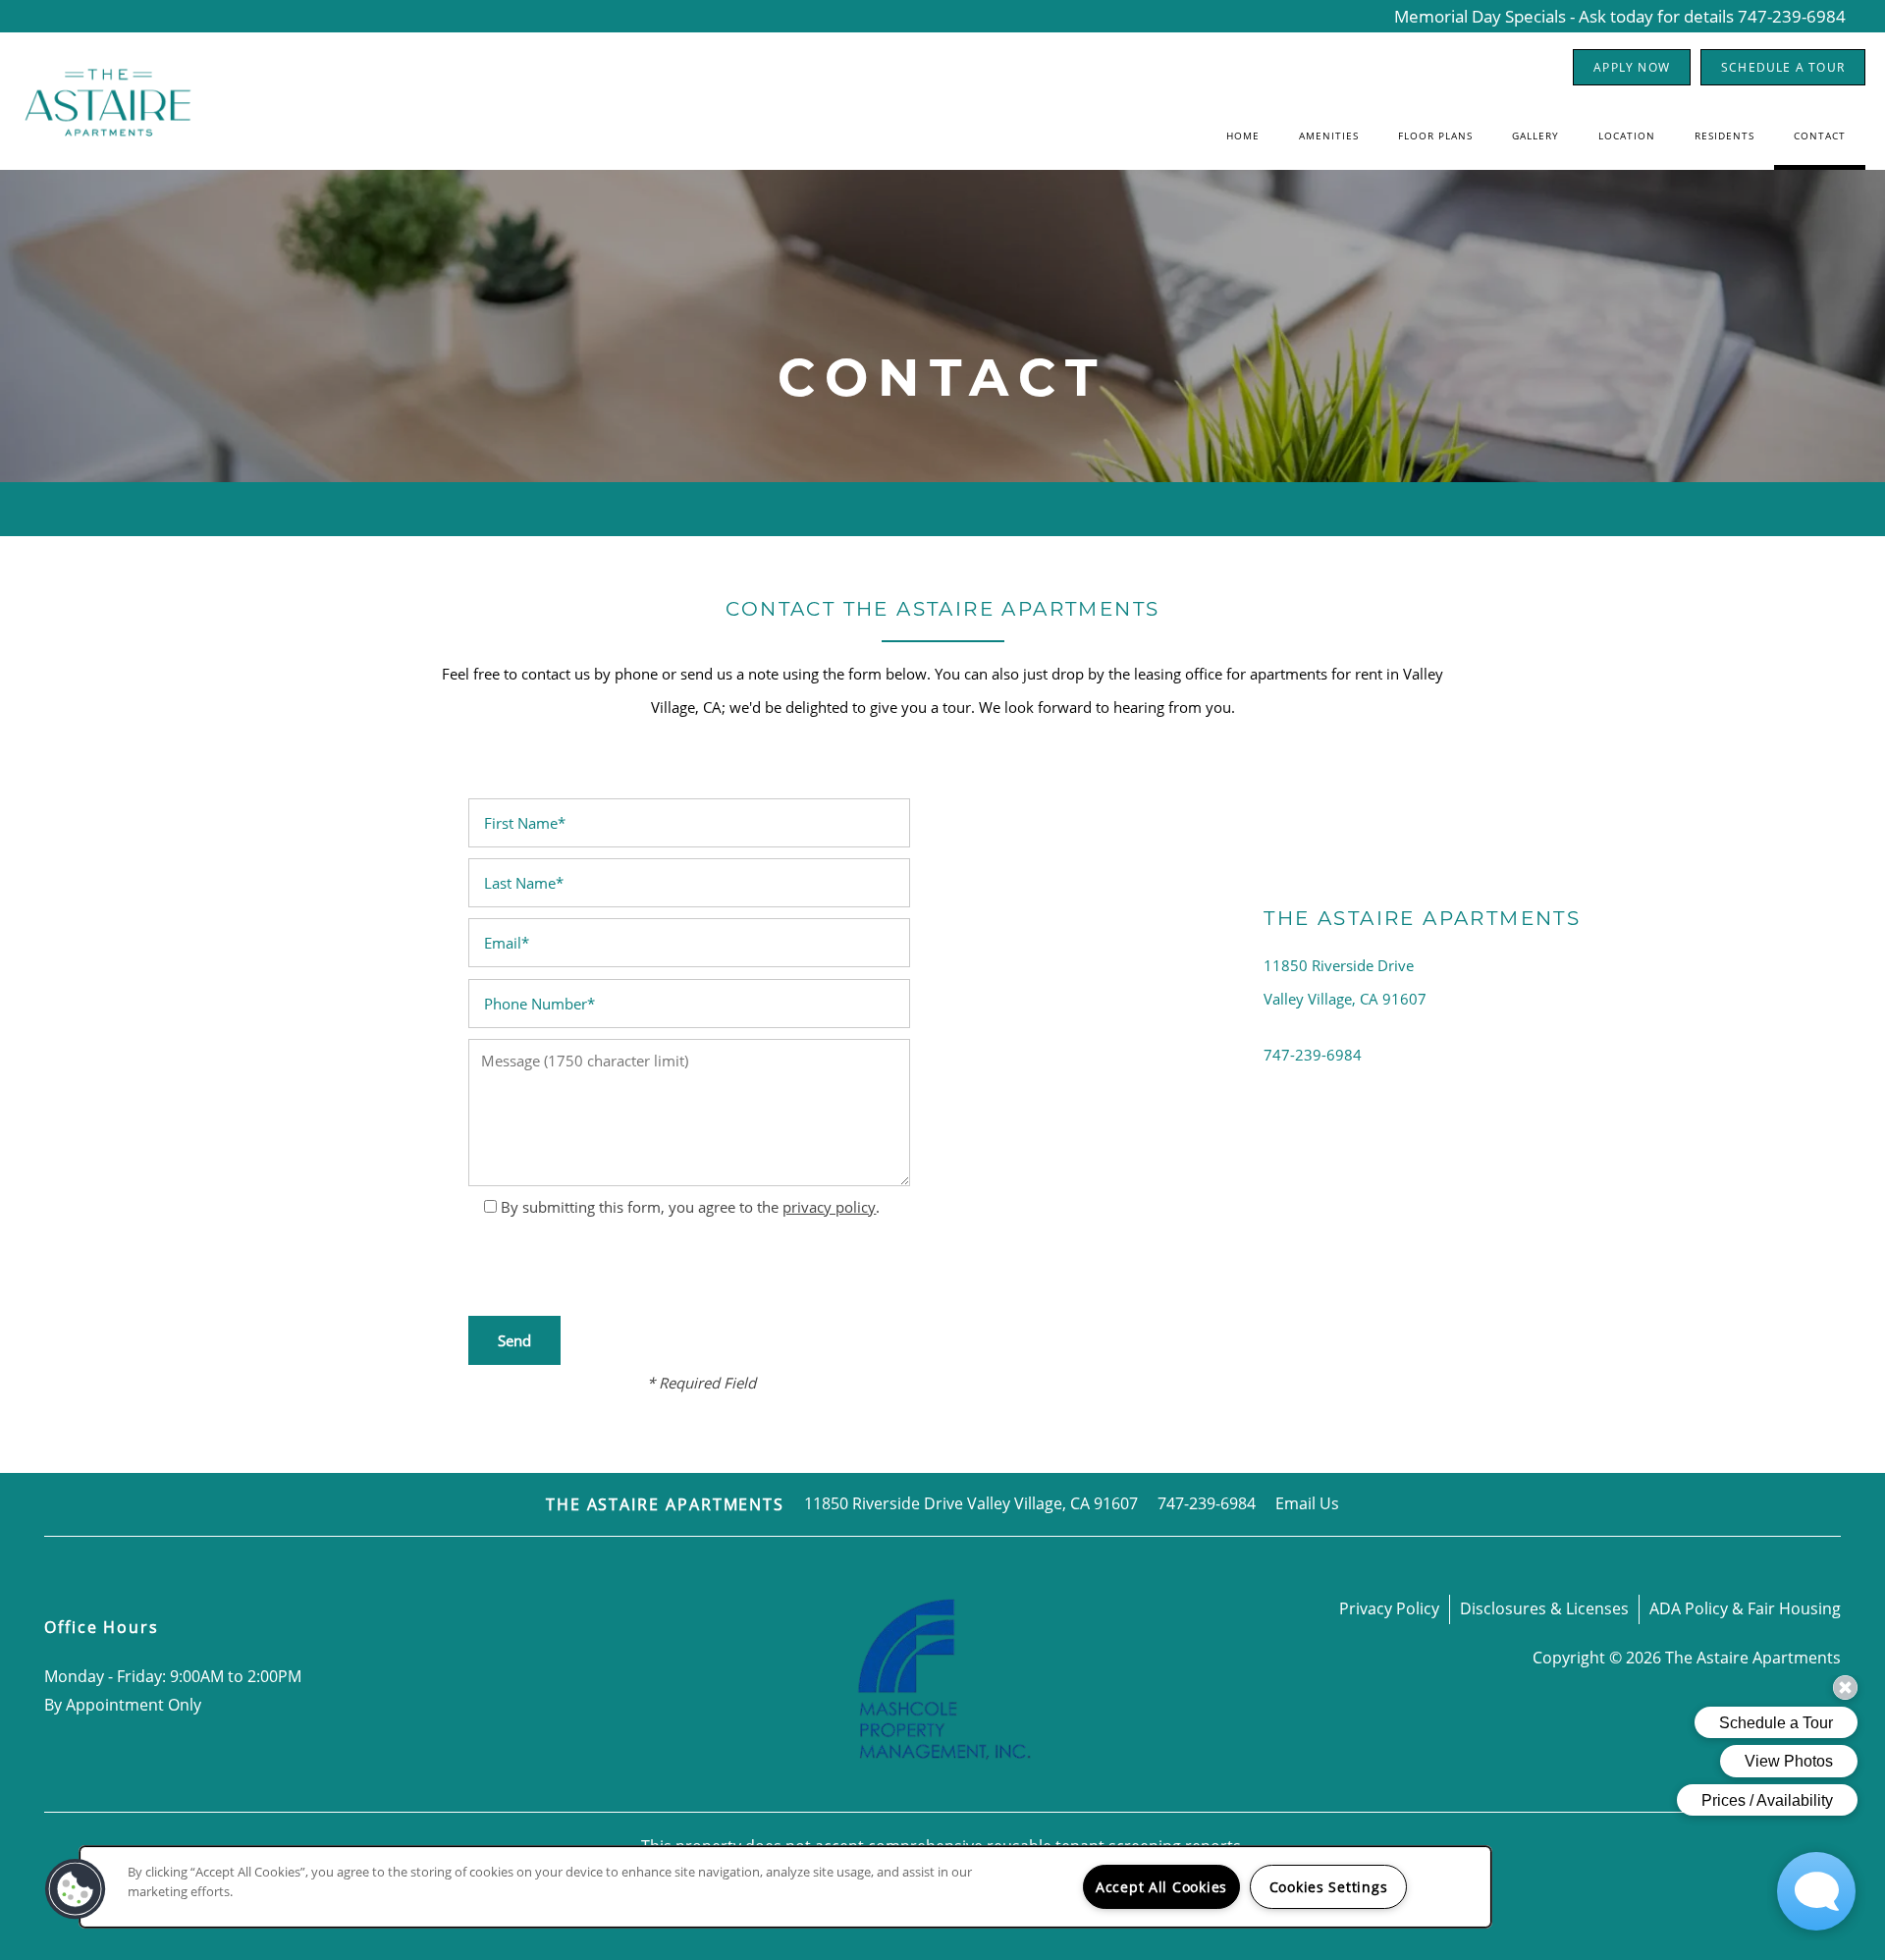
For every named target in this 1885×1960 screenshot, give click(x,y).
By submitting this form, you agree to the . (690, 1207)
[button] (1632, 67)
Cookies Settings (1329, 1887)
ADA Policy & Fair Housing (1745, 1608)
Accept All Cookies (1161, 1887)
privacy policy (829, 1207)
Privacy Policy (1389, 1608)
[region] (785, 1887)
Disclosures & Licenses (1544, 1608)
